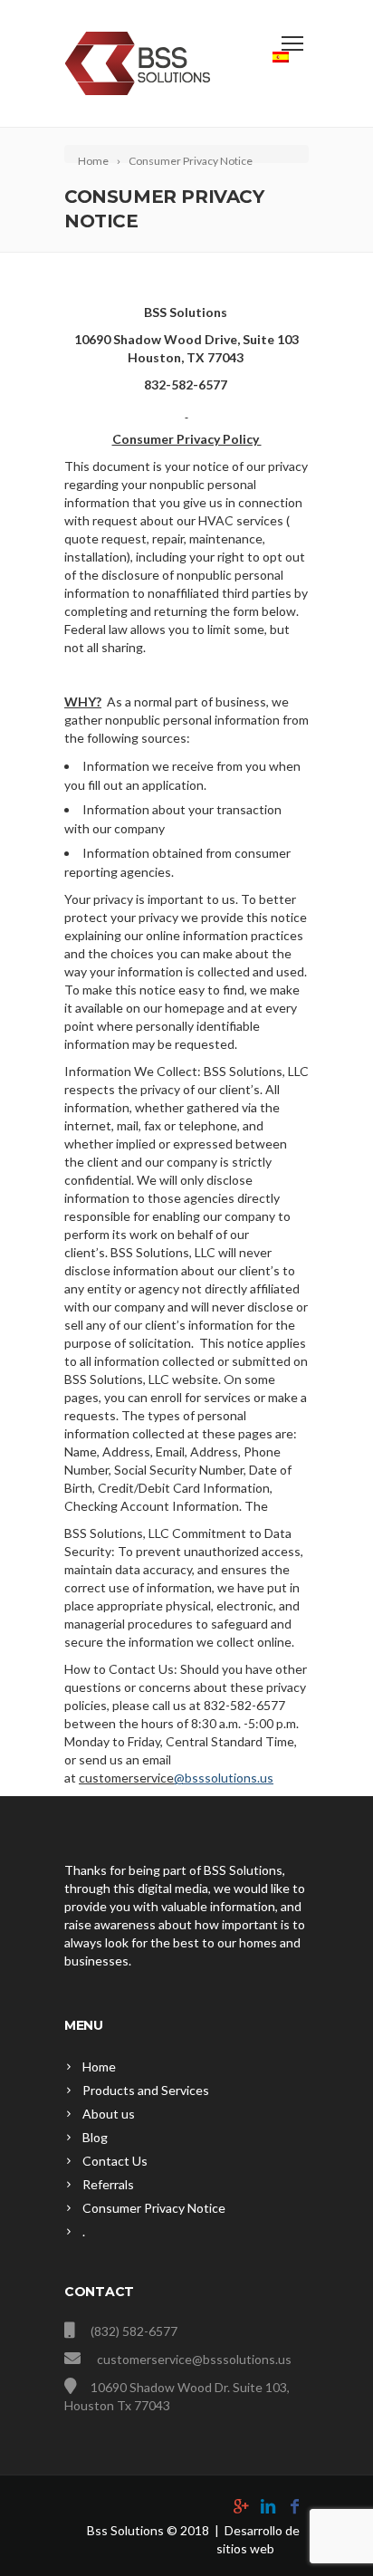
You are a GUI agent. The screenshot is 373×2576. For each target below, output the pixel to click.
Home (99, 2067)
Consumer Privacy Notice (154, 2208)
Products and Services (146, 2090)
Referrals (108, 2184)
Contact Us (115, 2161)
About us (109, 2114)
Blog (95, 2137)
